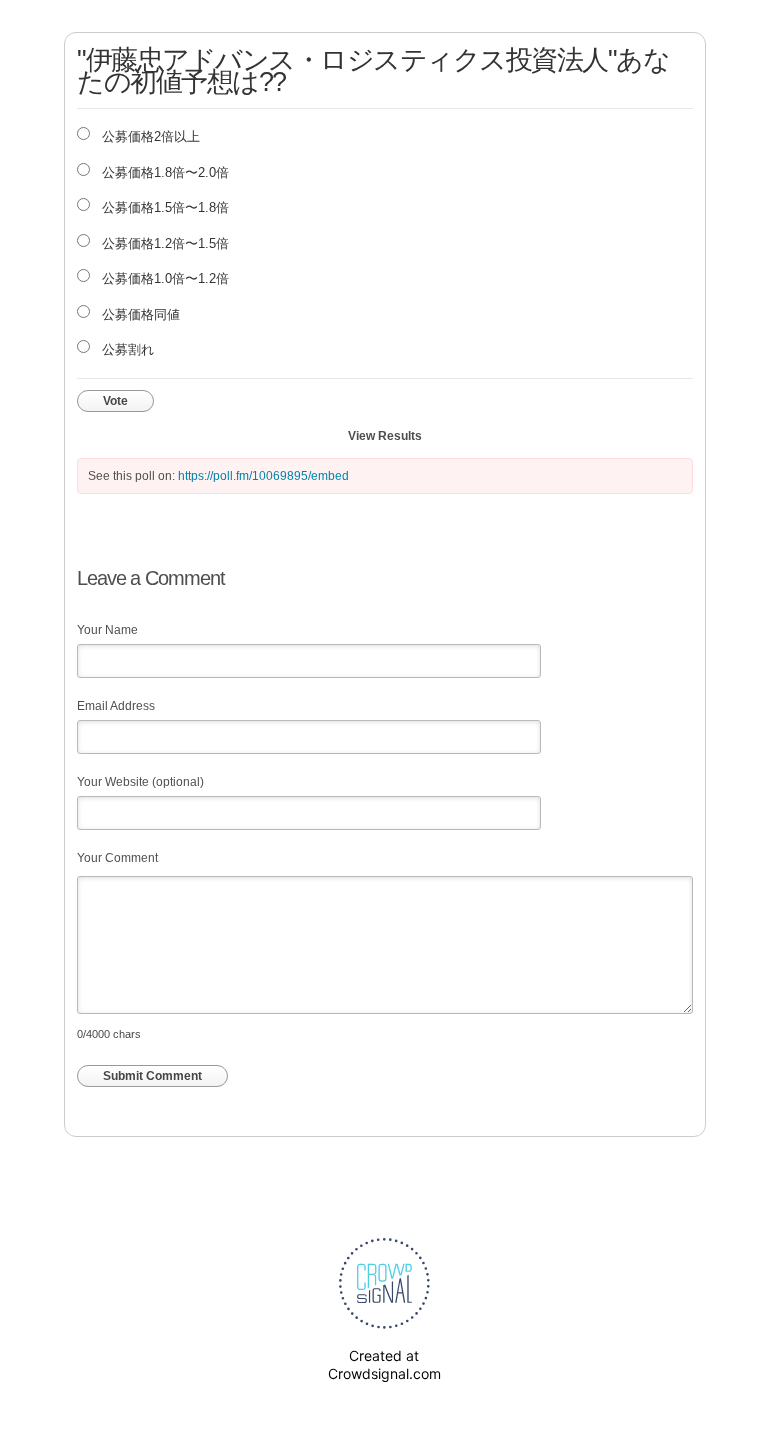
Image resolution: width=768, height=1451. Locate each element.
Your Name (107, 630)
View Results (385, 436)
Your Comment (117, 858)
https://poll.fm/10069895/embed (263, 476)
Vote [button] (115, 401)
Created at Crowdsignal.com (384, 1364)
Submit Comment (152, 1076)
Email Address (116, 706)
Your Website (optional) (140, 782)
